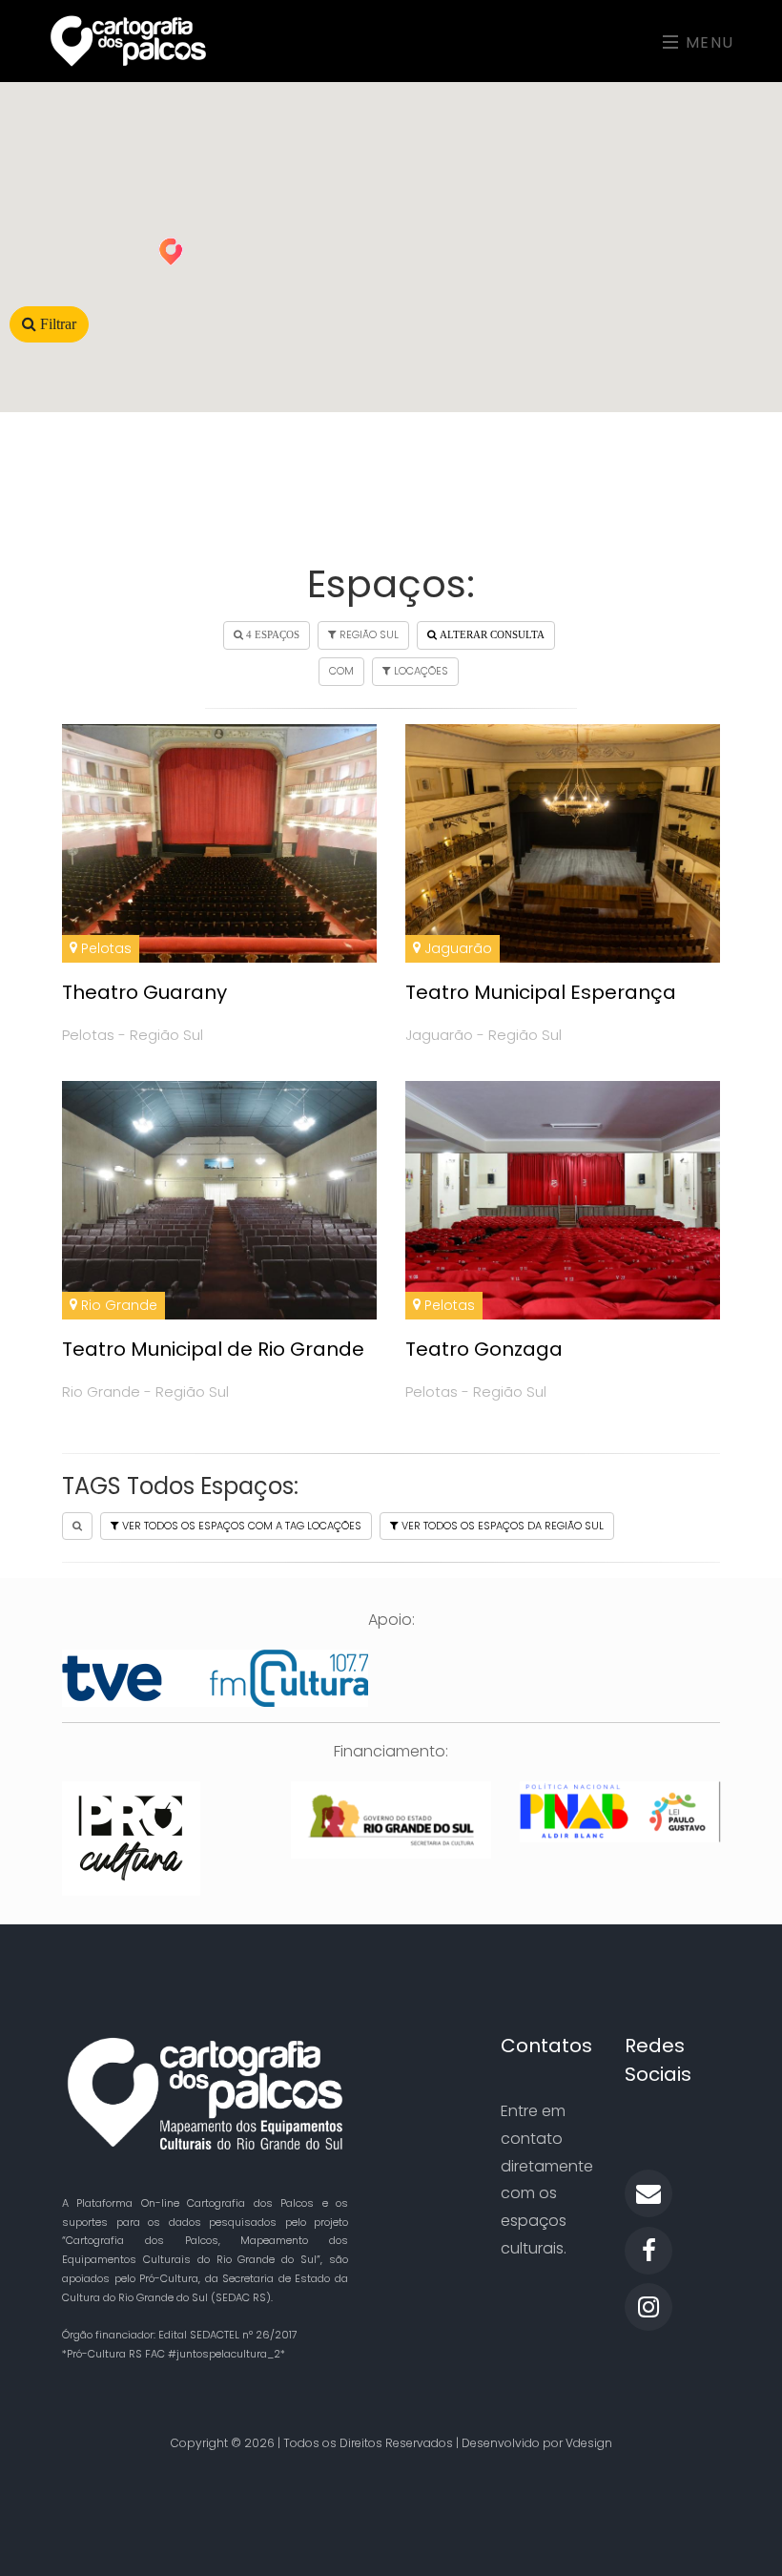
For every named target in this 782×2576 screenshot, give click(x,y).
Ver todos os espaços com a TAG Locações (240, 1526)
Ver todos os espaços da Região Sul (501, 1526)
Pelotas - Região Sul (133, 1035)
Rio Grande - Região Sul (145, 1392)
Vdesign (589, 2443)
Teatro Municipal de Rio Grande (213, 1349)
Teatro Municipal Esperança (541, 992)
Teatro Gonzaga (484, 1349)
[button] (171, 252)
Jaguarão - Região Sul (484, 1035)
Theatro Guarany (144, 992)
